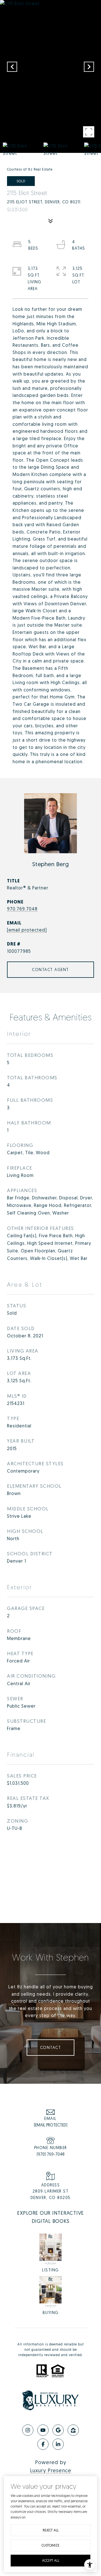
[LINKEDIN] (58, 2444)
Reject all (51, 2530)
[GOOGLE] (58, 2430)
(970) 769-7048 (51, 2154)
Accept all (51, 2560)
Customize (50, 2545)
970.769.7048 (22, 909)
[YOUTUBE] (43, 2430)
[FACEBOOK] (43, 2444)
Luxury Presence (51, 2470)
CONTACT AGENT (50, 970)
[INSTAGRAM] (28, 2430)
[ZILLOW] (73, 2430)
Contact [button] (51, 2047)
